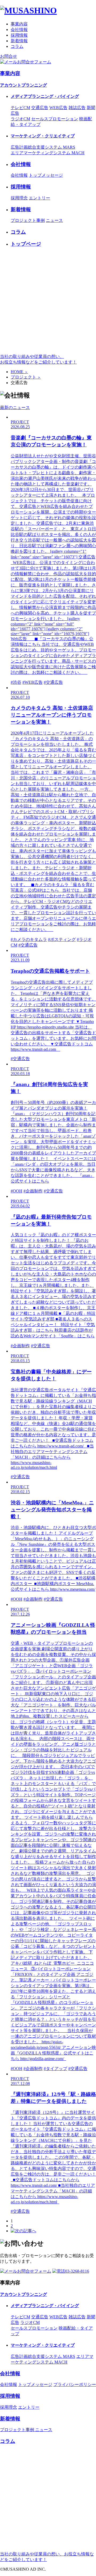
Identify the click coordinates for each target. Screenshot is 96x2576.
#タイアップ (55, 2069)
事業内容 (19, 24)
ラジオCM (20, 119)
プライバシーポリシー (75, 2384)
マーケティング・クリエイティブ (43, 136)
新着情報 (19, 41)
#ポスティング (62, 939)
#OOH (17, 1191)
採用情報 (19, 35)
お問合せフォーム (34, 62)
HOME (19, 372)
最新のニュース (15, 408)
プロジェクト (26, 377)
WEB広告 (58, 108)
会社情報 (19, 30)
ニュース (54, 220)
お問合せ (9, 56)
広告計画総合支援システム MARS (43, 147)
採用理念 (19, 198)
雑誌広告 (77, 108)
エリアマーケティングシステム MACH (48, 153)
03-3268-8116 (77, 2271)
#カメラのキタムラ (29, 939)
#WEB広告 (33, 682)
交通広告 (40, 108)
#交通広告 (53, 682)
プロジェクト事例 (28, 220)
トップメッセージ (46, 175)
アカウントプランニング (23, 85)
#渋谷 (16, 682)
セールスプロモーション (55, 119)
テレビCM (20, 108)
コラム (17, 46)
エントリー (39, 198)
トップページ (26, 244)
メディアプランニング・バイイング (45, 96)
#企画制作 (33, 1191)
